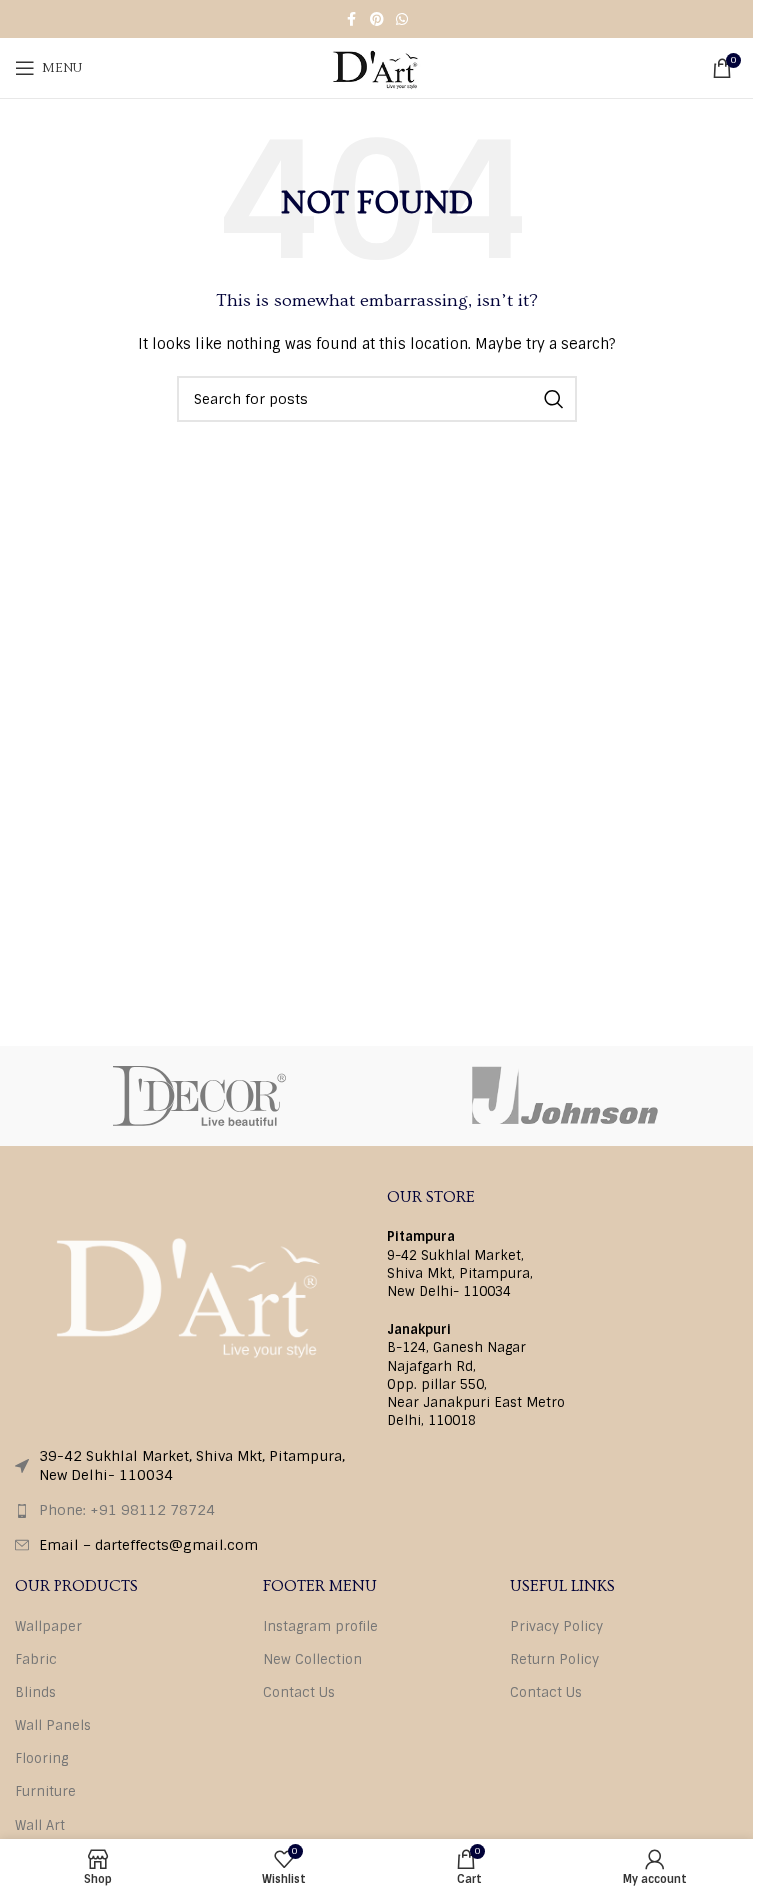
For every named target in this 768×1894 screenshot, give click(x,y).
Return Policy (554, 1659)
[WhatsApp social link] (402, 19)
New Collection (312, 1659)
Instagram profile (320, 1626)
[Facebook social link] (352, 19)
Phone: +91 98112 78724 (127, 1510)
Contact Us (299, 1692)
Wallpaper (48, 1626)
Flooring (41, 1758)
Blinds (35, 1692)
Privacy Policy (556, 1626)
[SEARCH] (554, 399)
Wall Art (40, 1825)
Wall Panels (53, 1725)
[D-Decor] (199, 1096)
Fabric (36, 1659)
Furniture (45, 1791)
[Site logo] (376, 67)
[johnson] (568, 1096)
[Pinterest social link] (377, 19)
